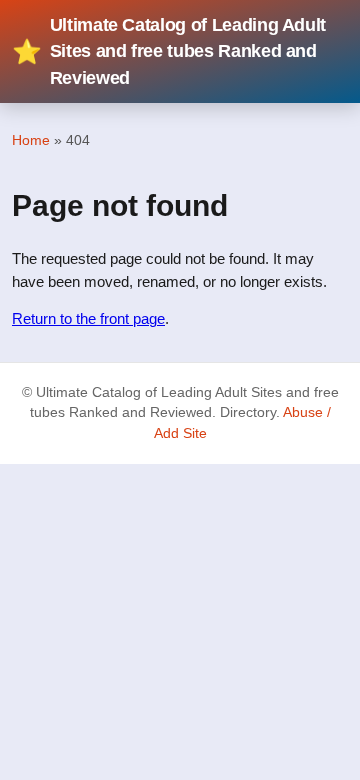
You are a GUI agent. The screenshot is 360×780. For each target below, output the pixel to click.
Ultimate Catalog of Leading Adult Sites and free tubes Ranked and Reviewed (169, 51)
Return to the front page (88, 318)
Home (31, 140)
